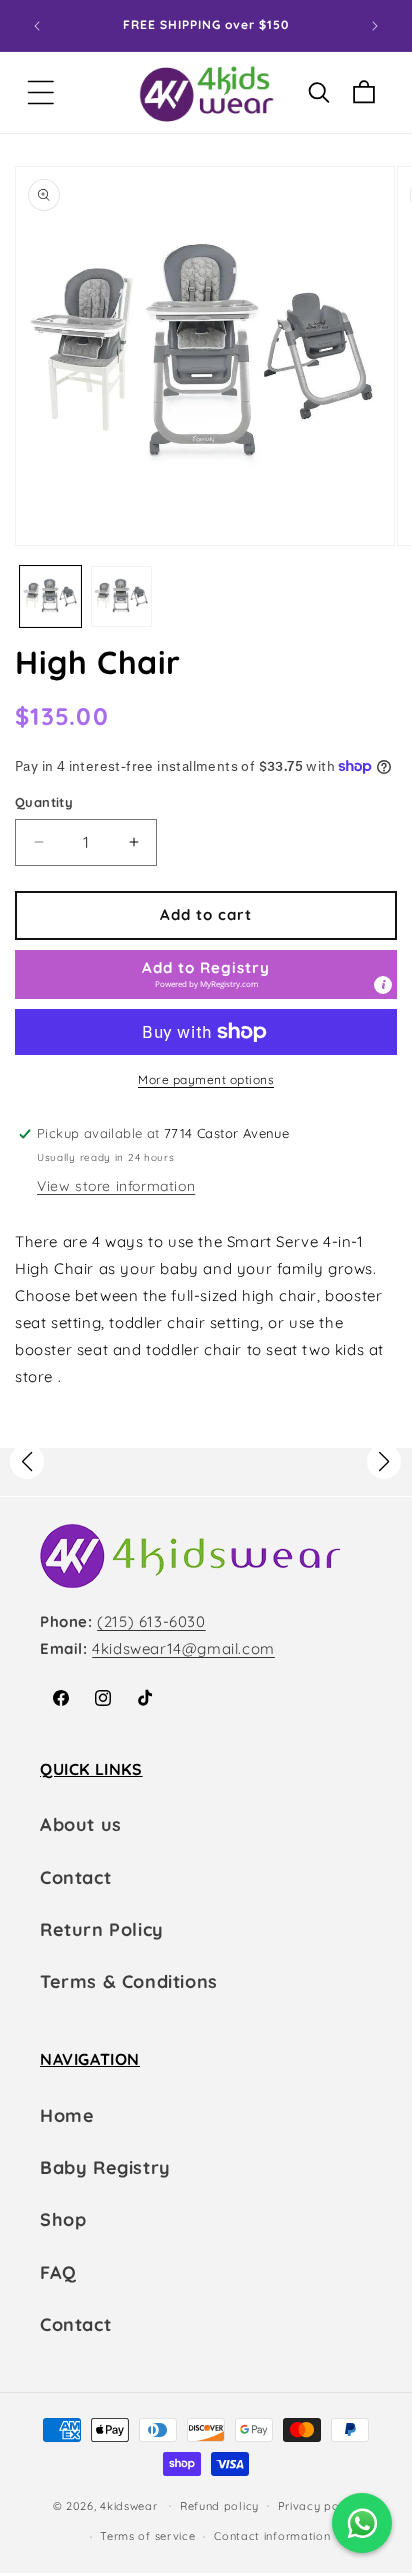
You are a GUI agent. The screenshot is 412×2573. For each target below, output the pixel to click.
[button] (40, 92)
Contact (75, 1877)
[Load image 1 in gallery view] (50, 596)
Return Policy (102, 1929)
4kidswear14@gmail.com (183, 1648)
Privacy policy (319, 2506)
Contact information (272, 2536)
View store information (116, 1186)
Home (67, 2115)
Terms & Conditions (129, 1981)
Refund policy (219, 2506)
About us (81, 1824)
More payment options (206, 1079)
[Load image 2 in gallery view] (121, 596)
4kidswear (128, 2505)
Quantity (44, 802)
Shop (63, 2219)
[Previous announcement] (37, 26)
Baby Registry (105, 2167)
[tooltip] (383, 985)
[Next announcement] (375, 26)
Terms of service (147, 2536)
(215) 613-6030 (151, 1621)
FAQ (58, 2272)
